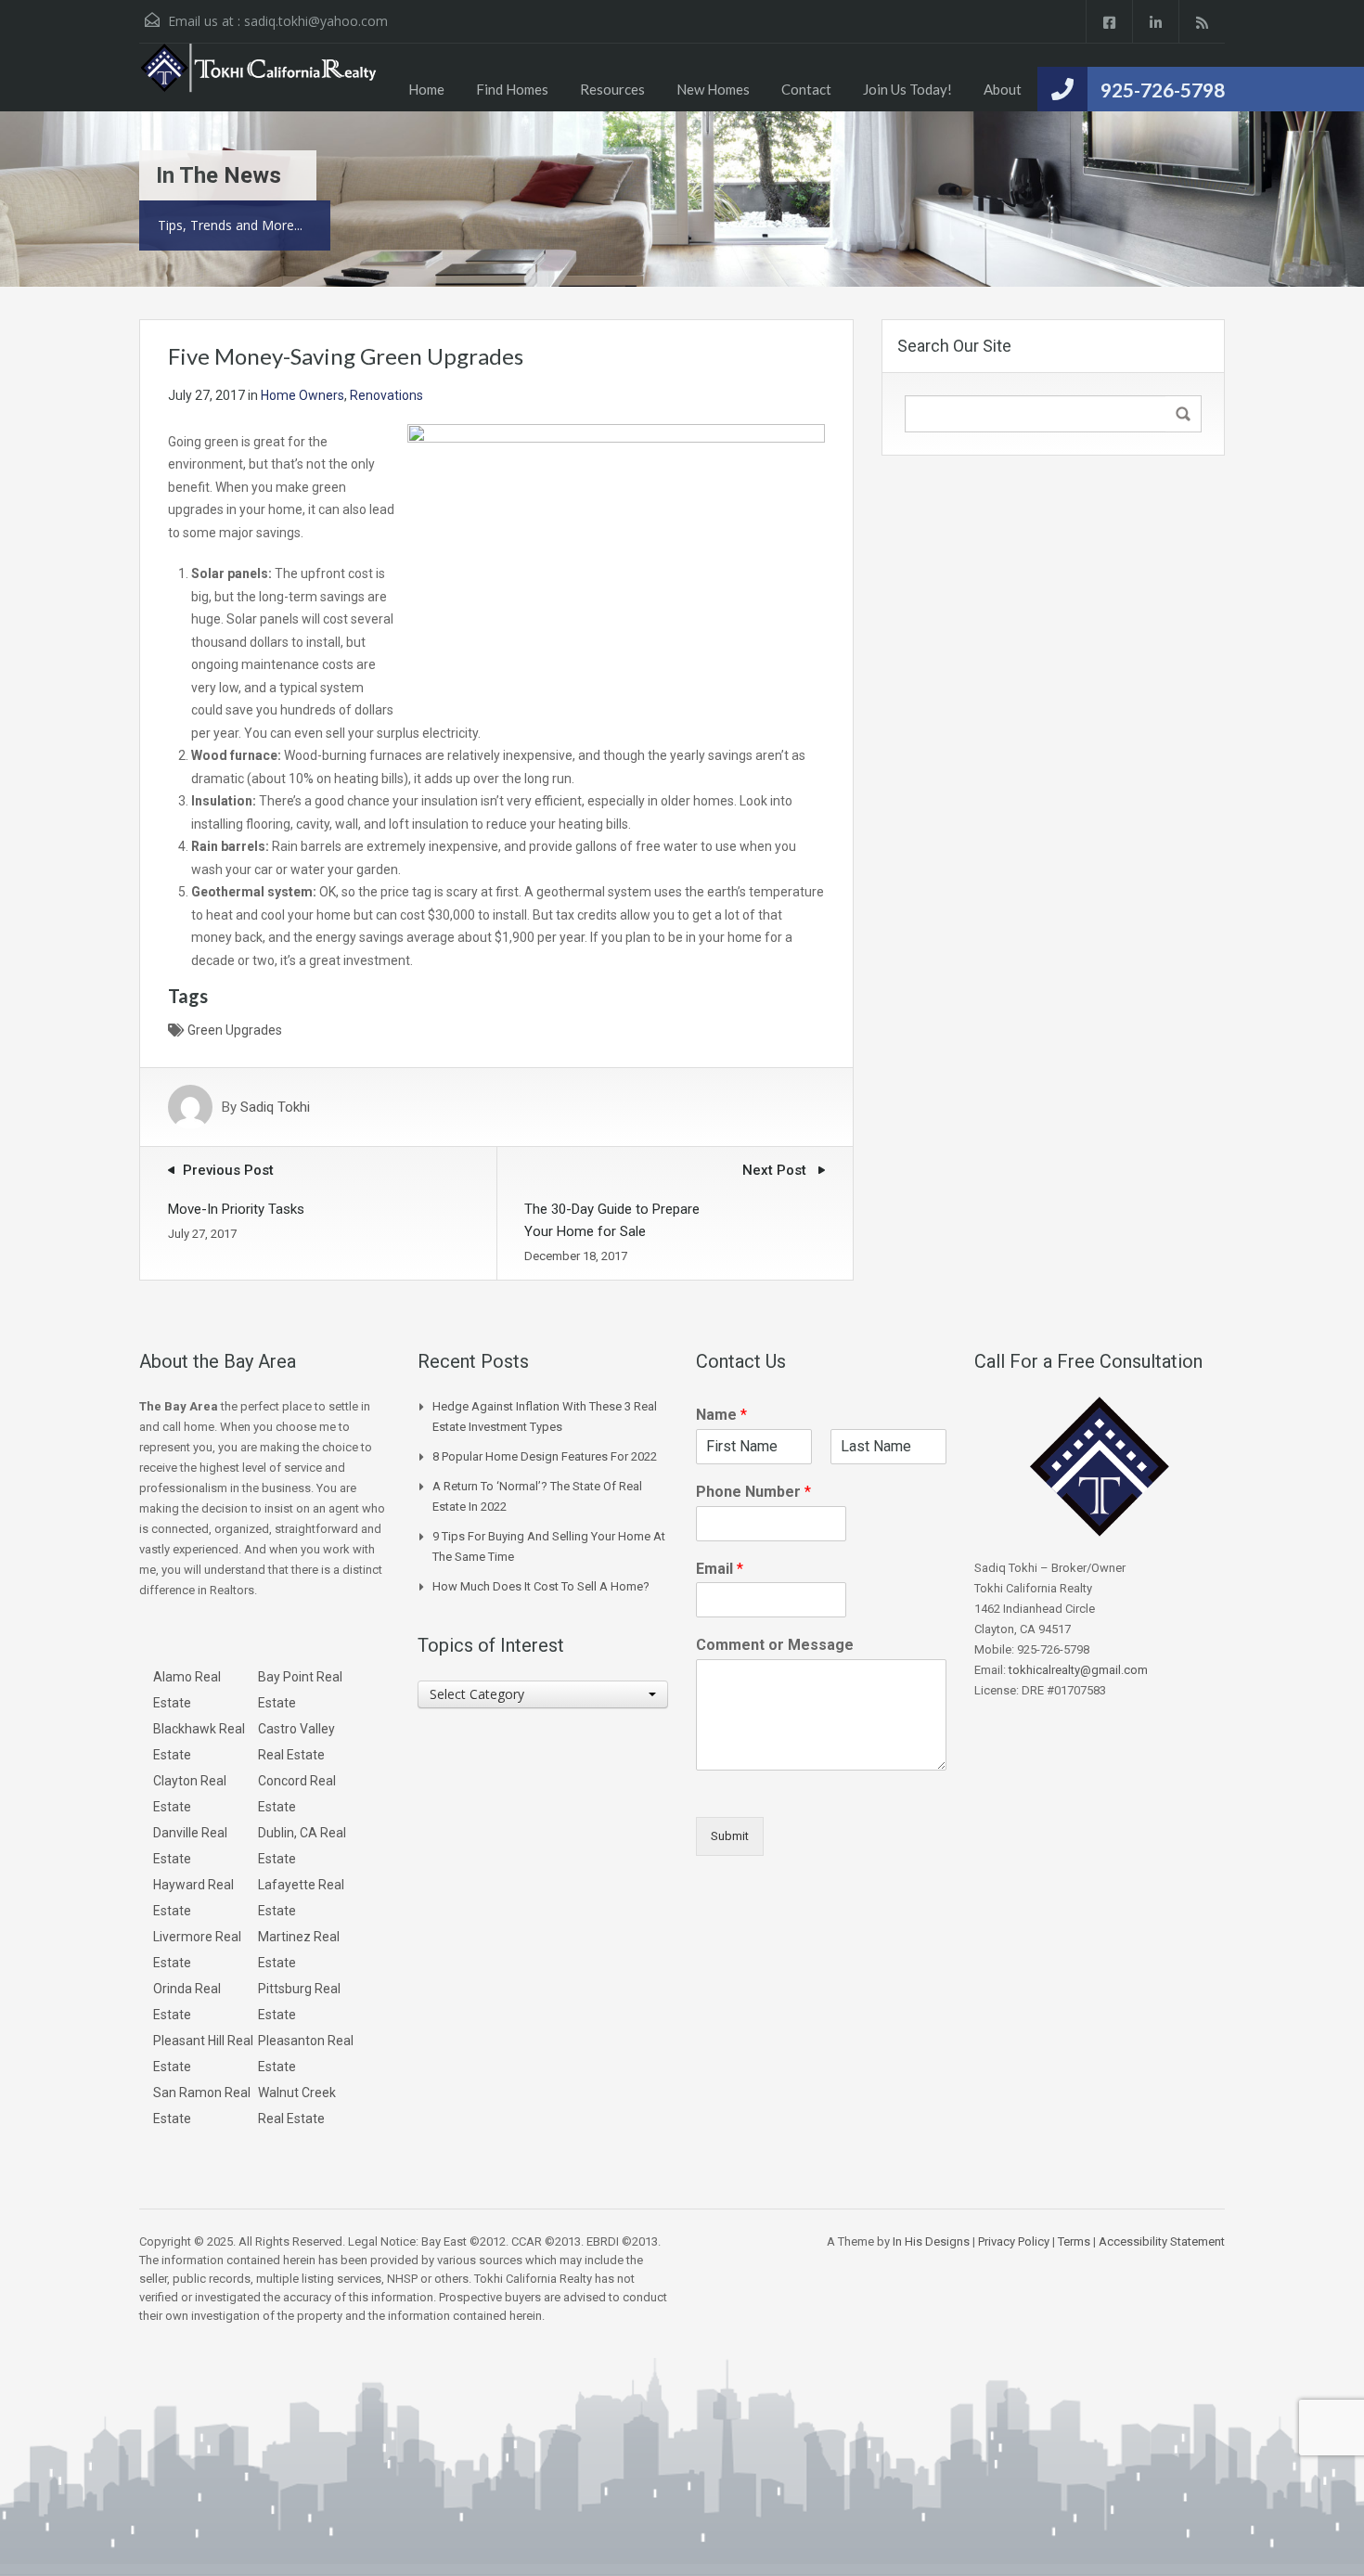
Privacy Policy (1014, 2241)
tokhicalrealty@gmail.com (1078, 1670)
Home (426, 89)
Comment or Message (775, 1645)
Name (721, 1415)
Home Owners (302, 395)
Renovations (386, 395)
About (1003, 89)
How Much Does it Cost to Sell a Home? (541, 1586)
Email (720, 1569)
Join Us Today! (907, 89)
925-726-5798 (1163, 90)
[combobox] (543, 1694)
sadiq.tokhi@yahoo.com (316, 21)
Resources (612, 89)
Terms (1074, 2241)
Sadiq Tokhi (275, 1107)
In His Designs (931, 2241)
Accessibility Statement (1162, 2241)
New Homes (713, 89)
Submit (730, 1836)
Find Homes (512, 89)
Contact (806, 89)
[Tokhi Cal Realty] (260, 77)
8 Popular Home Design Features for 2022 (545, 1456)
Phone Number (753, 1492)
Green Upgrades (235, 1030)
